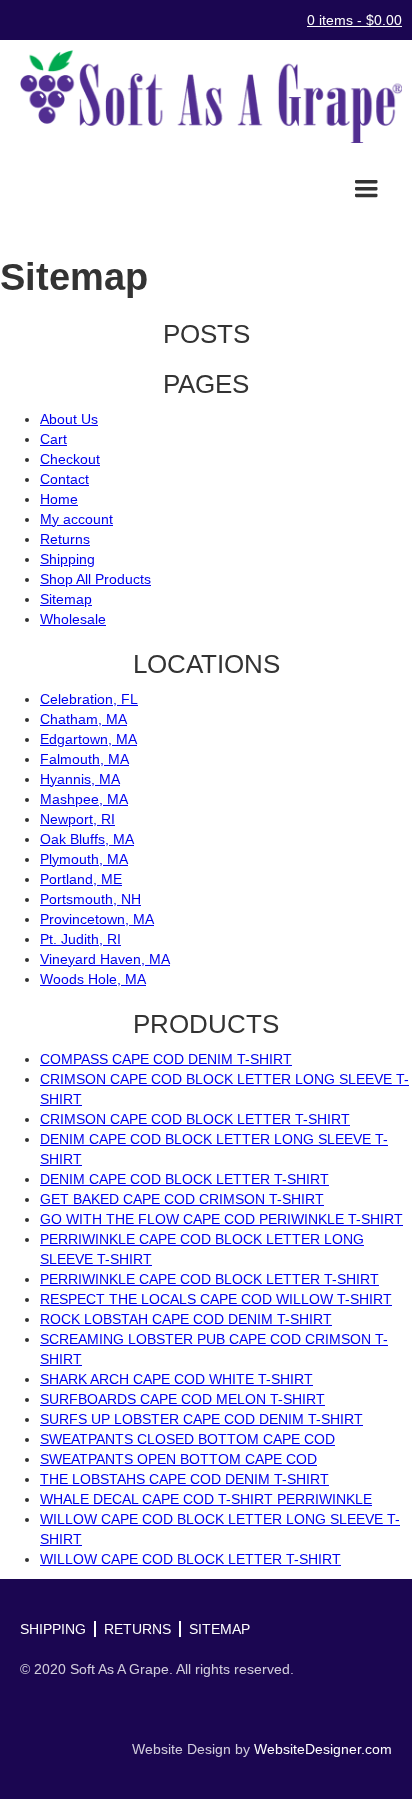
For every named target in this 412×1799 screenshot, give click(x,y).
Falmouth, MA (84, 759)
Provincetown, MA (97, 919)
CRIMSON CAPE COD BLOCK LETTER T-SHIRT (195, 1119)
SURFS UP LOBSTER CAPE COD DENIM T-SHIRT (201, 1419)
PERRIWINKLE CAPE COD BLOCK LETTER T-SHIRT (209, 1279)
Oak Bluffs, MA (87, 839)
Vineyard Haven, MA (105, 959)
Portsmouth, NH (90, 899)
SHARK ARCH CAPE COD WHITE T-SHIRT (176, 1379)
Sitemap (66, 599)
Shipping (67, 559)
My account (76, 519)
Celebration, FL (89, 699)
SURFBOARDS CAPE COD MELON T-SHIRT (182, 1399)
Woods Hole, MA (93, 979)
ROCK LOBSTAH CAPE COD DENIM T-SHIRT (186, 1319)
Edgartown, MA (88, 739)
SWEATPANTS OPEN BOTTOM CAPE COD (178, 1459)
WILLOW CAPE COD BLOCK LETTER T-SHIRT (190, 1559)
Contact (64, 479)
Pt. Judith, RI (80, 939)
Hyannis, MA (80, 779)
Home (59, 499)
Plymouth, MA (84, 859)
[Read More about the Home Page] (206, 96)
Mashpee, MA (84, 799)
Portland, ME (81, 879)
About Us (69, 419)
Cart (53, 439)
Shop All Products (95, 579)
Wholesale (73, 619)
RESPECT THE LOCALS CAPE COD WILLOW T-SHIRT (216, 1299)
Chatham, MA (83, 719)
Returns (65, 539)
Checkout (70, 459)
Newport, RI (77, 819)
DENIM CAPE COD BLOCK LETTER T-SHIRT (184, 1179)
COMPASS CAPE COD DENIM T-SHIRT (166, 1059)
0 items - (354, 20)
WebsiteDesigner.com (323, 1749)
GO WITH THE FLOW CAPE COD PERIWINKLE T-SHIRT (221, 1219)
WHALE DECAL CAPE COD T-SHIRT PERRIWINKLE (206, 1499)
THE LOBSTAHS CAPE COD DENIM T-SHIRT (184, 1479)
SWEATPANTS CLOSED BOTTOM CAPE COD (187, 1439)
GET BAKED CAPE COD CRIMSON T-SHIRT (182, 1199)
